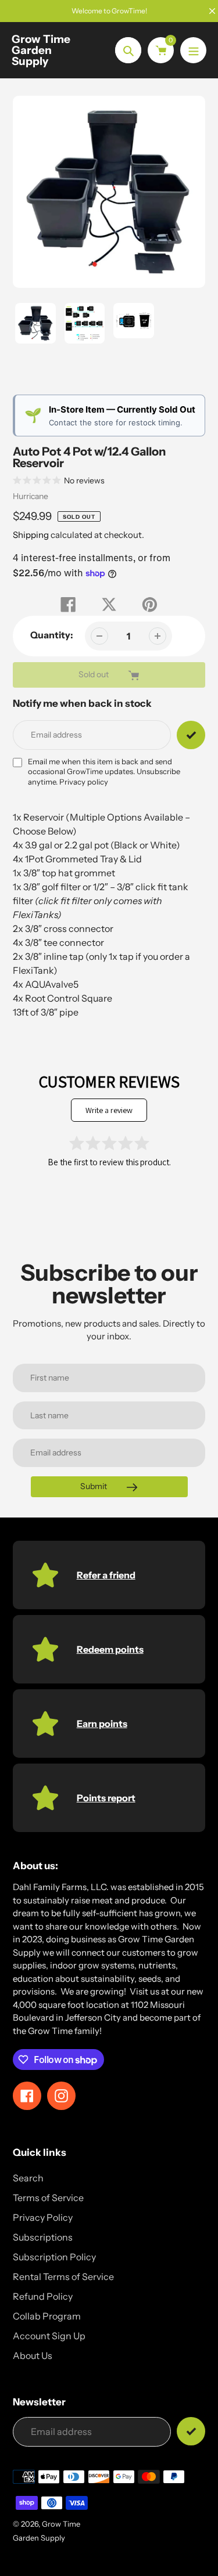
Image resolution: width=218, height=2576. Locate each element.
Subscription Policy (54, 2257)
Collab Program (47, 2316)
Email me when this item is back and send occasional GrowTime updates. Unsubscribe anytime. (104, 772)
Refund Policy (43, 2296)
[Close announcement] (212, 11)
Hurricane (31, 496)
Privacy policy (84, 782)
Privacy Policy (43, 2217)
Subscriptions (43, 2237)
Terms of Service (48, 2198)
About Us (33, 2355)
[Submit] (191, 2431)
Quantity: (52, 635)
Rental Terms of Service (63, 2277)
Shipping (31, 535)
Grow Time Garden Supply (41, 50)
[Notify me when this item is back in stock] (191, 735)
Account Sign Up (49, 2336)
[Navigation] (193, 50)
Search (28, 2178)
